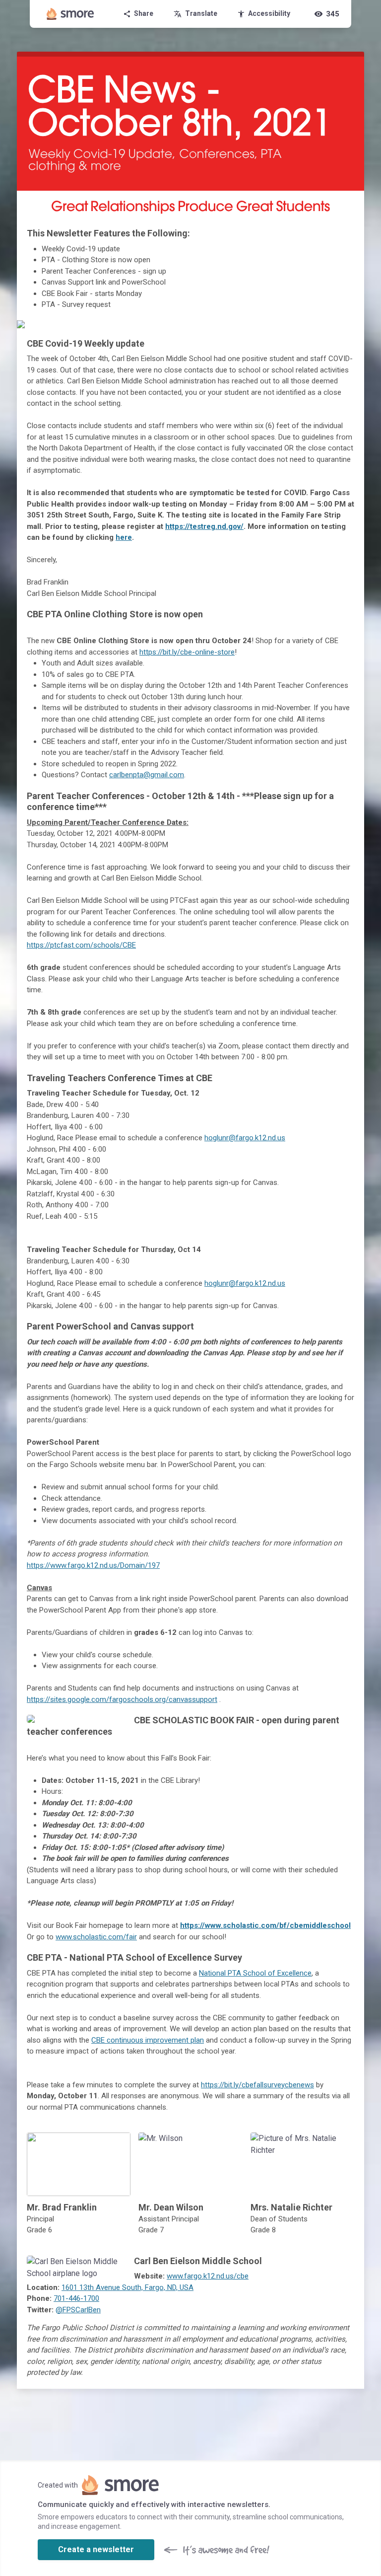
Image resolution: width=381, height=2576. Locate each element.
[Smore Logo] (70, 14)
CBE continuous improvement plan (148, 2040)
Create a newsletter (96, 2549)
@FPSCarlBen (78, 2310)
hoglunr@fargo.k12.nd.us (245, 1138)
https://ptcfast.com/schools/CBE (81, 945)
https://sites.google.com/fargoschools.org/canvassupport (122, 1699)
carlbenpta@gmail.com (147, 775)
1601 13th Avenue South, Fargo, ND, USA (127, 2287)
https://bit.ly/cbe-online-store (187, 652)
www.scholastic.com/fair (96, 1937)
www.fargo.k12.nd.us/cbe (208, 2276)
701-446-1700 (76, 2298)
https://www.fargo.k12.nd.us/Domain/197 (93, 1565)
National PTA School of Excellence (255, 1973)
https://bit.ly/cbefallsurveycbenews (257, 2085)
